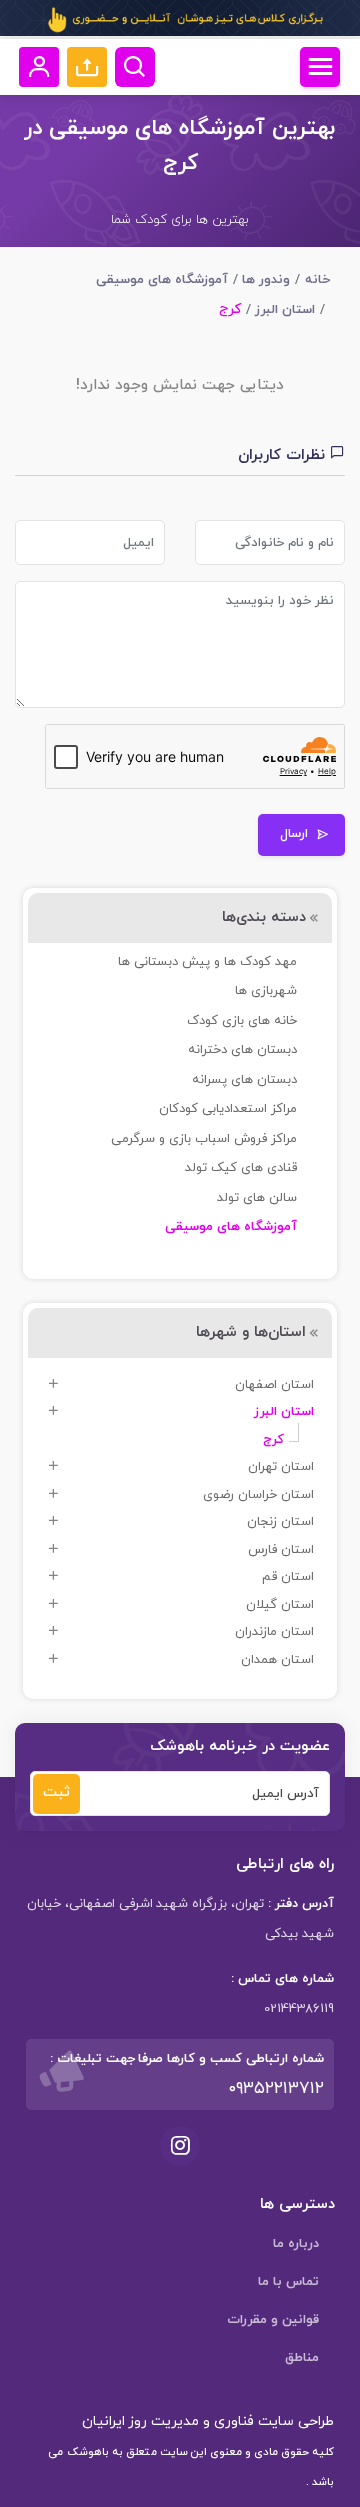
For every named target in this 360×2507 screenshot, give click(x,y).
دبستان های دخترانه (242, 1050)
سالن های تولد (257, 1198)
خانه (317, 280)
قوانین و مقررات (273, 2320)
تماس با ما (288, 2282)
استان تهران (281, 1467)
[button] (87, 67)
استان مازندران (274, 1632)
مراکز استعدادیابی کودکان (228, 1109)
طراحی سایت (294, 2421)
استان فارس (281, 1550)
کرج (273, 1440)
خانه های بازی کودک (242, 1021)
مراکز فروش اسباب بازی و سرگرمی (204, 1139)
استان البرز (285, 310)
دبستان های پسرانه (244, 1080)
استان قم (288, 1577)
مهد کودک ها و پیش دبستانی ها (207, 962)
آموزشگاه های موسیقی (162, 280)
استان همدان (277, 1660)
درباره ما (296, 2244)
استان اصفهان (274, 1385)
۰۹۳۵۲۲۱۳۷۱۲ (276, 2089)
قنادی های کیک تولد (241, 1168)
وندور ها (266, 280)
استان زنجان (280, 1522)
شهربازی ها (266, 991)
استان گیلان (280, 1605)
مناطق (302, 2358)
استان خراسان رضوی (258, 1495)
